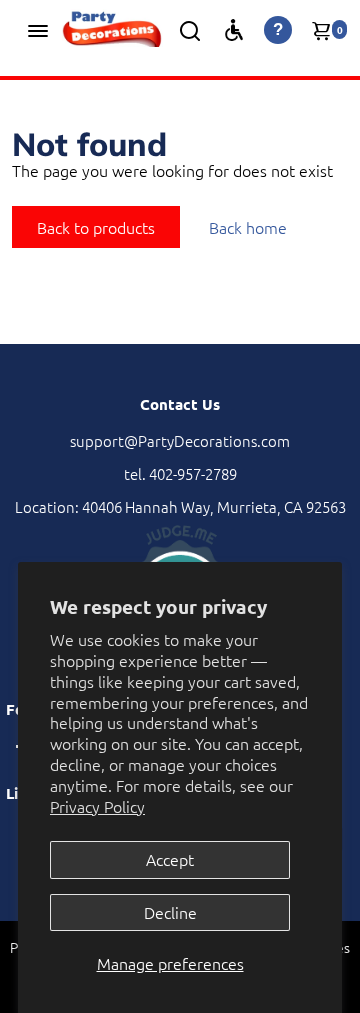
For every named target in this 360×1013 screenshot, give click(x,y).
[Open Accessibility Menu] (234, 30)
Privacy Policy (97, 806)
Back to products (96, 227)
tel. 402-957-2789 (180, 473)
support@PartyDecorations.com (180, 440)
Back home (248, 227)
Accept (170, 859)
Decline (170, 912)
